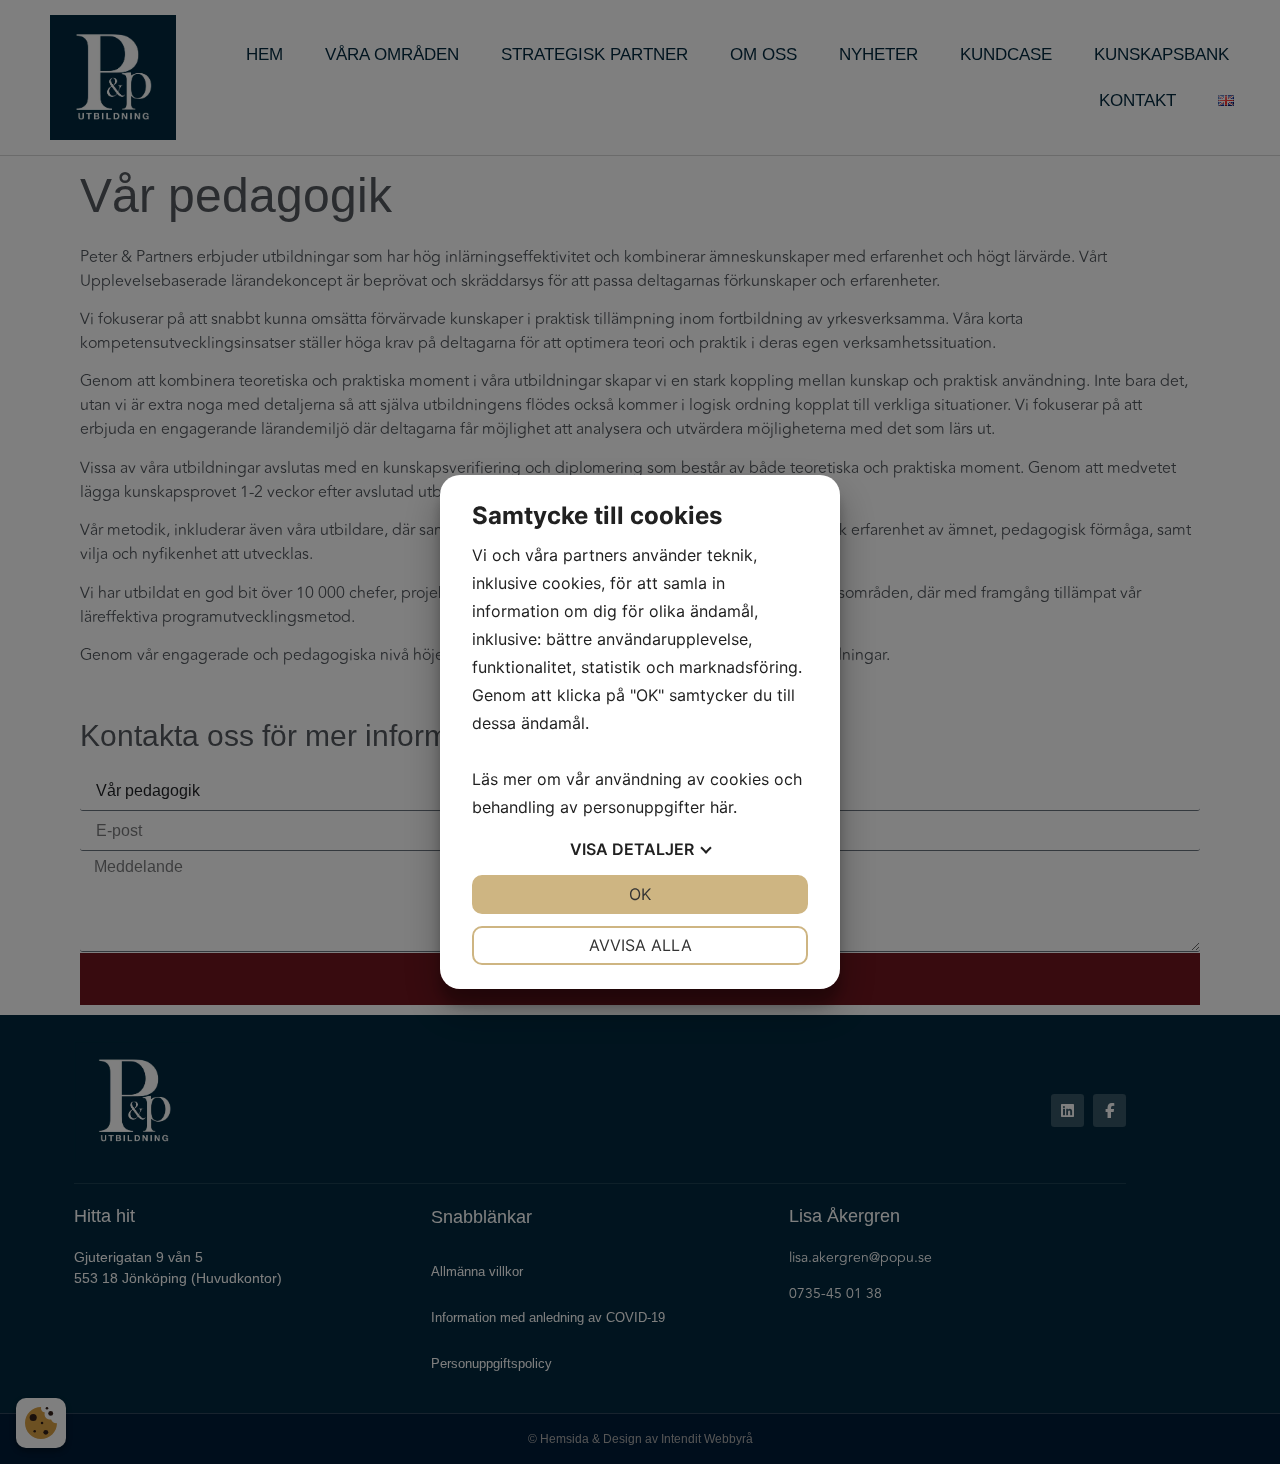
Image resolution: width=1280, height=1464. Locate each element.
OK (640, 894)
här (721, 807)
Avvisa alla (640, 945)
